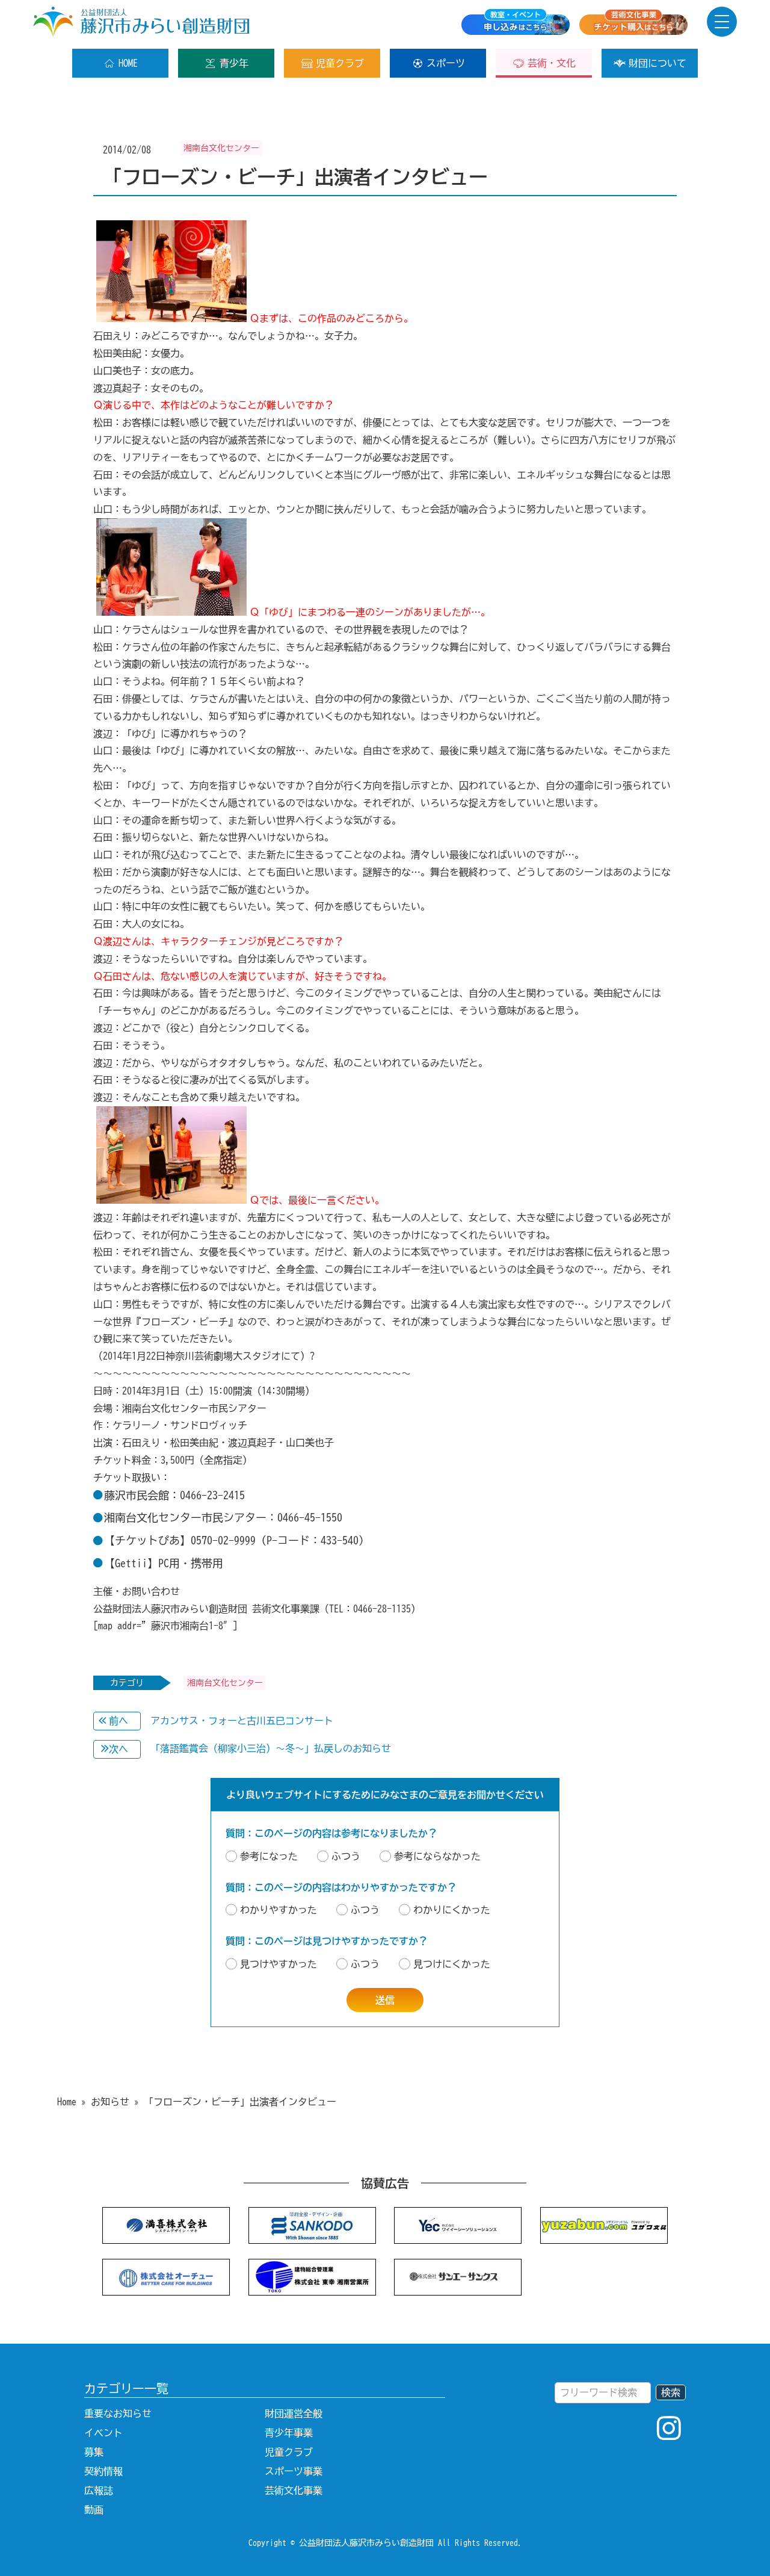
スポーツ (446, 63)
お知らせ (110, 2102)
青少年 (234, 63)
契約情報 (103, 2471)
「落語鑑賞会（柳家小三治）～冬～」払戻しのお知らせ (271, 1748)
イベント (103, 2433)
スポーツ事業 (294, 2471)
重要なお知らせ (118, 2413)
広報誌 (99, 2491)
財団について (658, 63)
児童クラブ (340, 63)
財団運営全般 (294, 2413)
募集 (94, 2452)
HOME (128, 63)
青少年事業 (289, 2433)
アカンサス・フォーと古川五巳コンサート (242, 1721)
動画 (94, 2510)
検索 (671, 2392)
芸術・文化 (552, 63)
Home (67, 2102)
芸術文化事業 (294, 2491)
